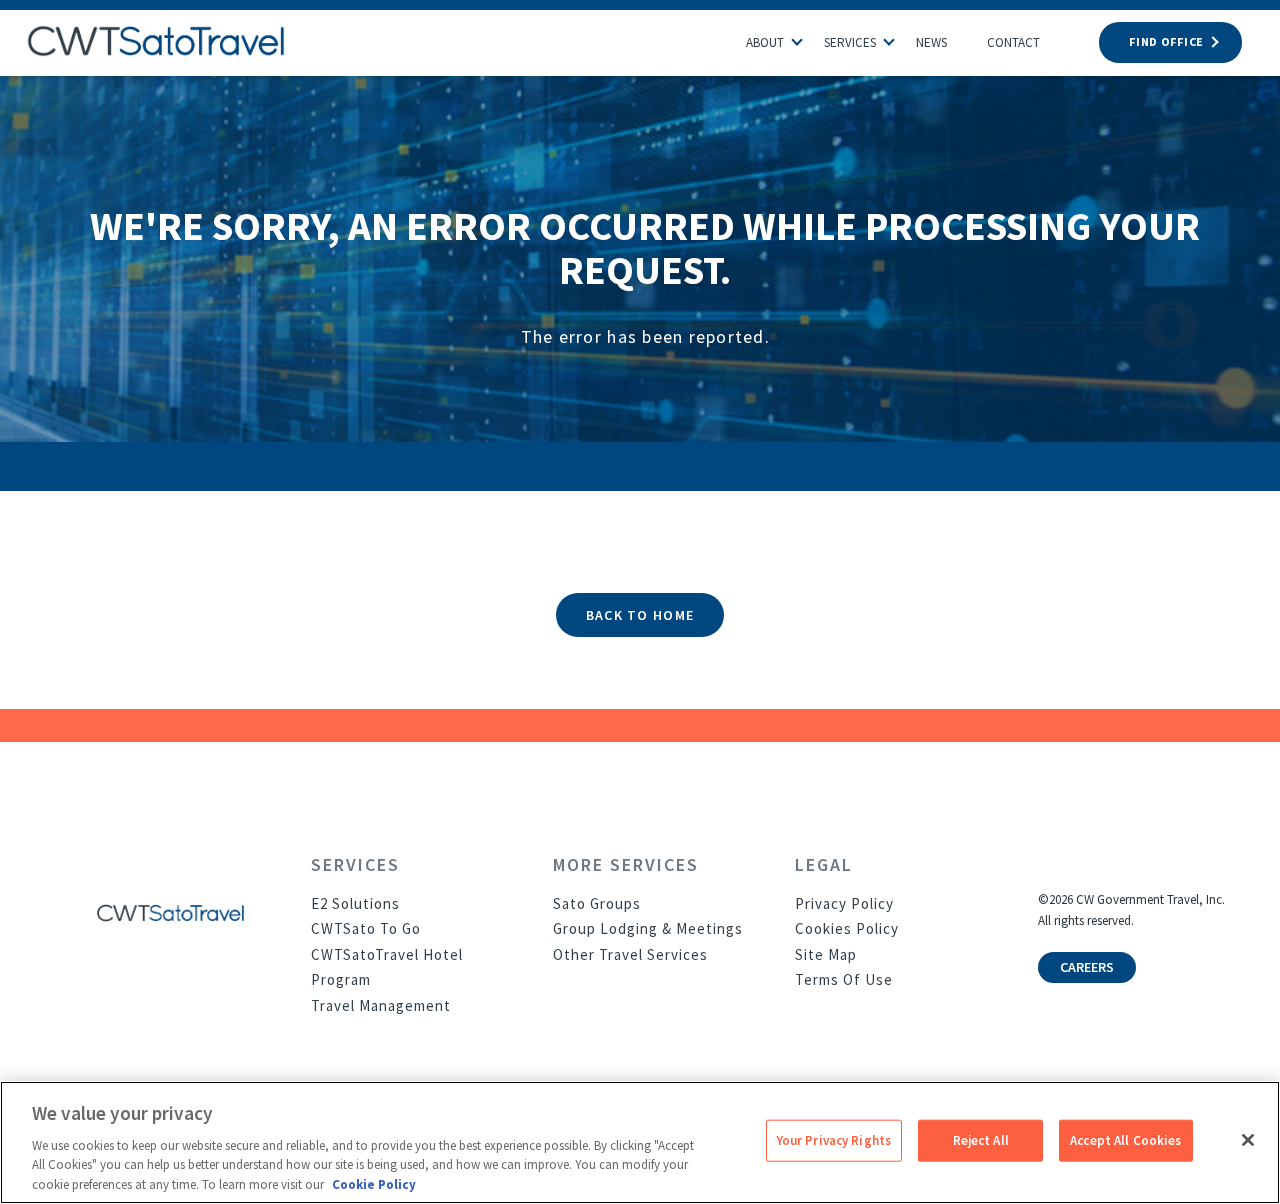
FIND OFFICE (1166, 41)
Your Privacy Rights (834, 1140)
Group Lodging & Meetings (648, 928)
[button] (807, 37)
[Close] (1248, 1140)
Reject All (981, 1140)
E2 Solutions (355, 903)
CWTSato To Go (366, 928)
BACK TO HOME (640, 615)
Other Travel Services (630, 954)
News (931, 42)
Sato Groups (597, 903)
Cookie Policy (374, 1183)
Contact (1013, 42)
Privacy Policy (844, 903)
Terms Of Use (844, 979)
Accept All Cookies (1125, 1140)
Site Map (826, 954)
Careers (1087, 967)
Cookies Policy (847, 928)
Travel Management (381, 1005)
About (765, 42)
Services (850, 42)
